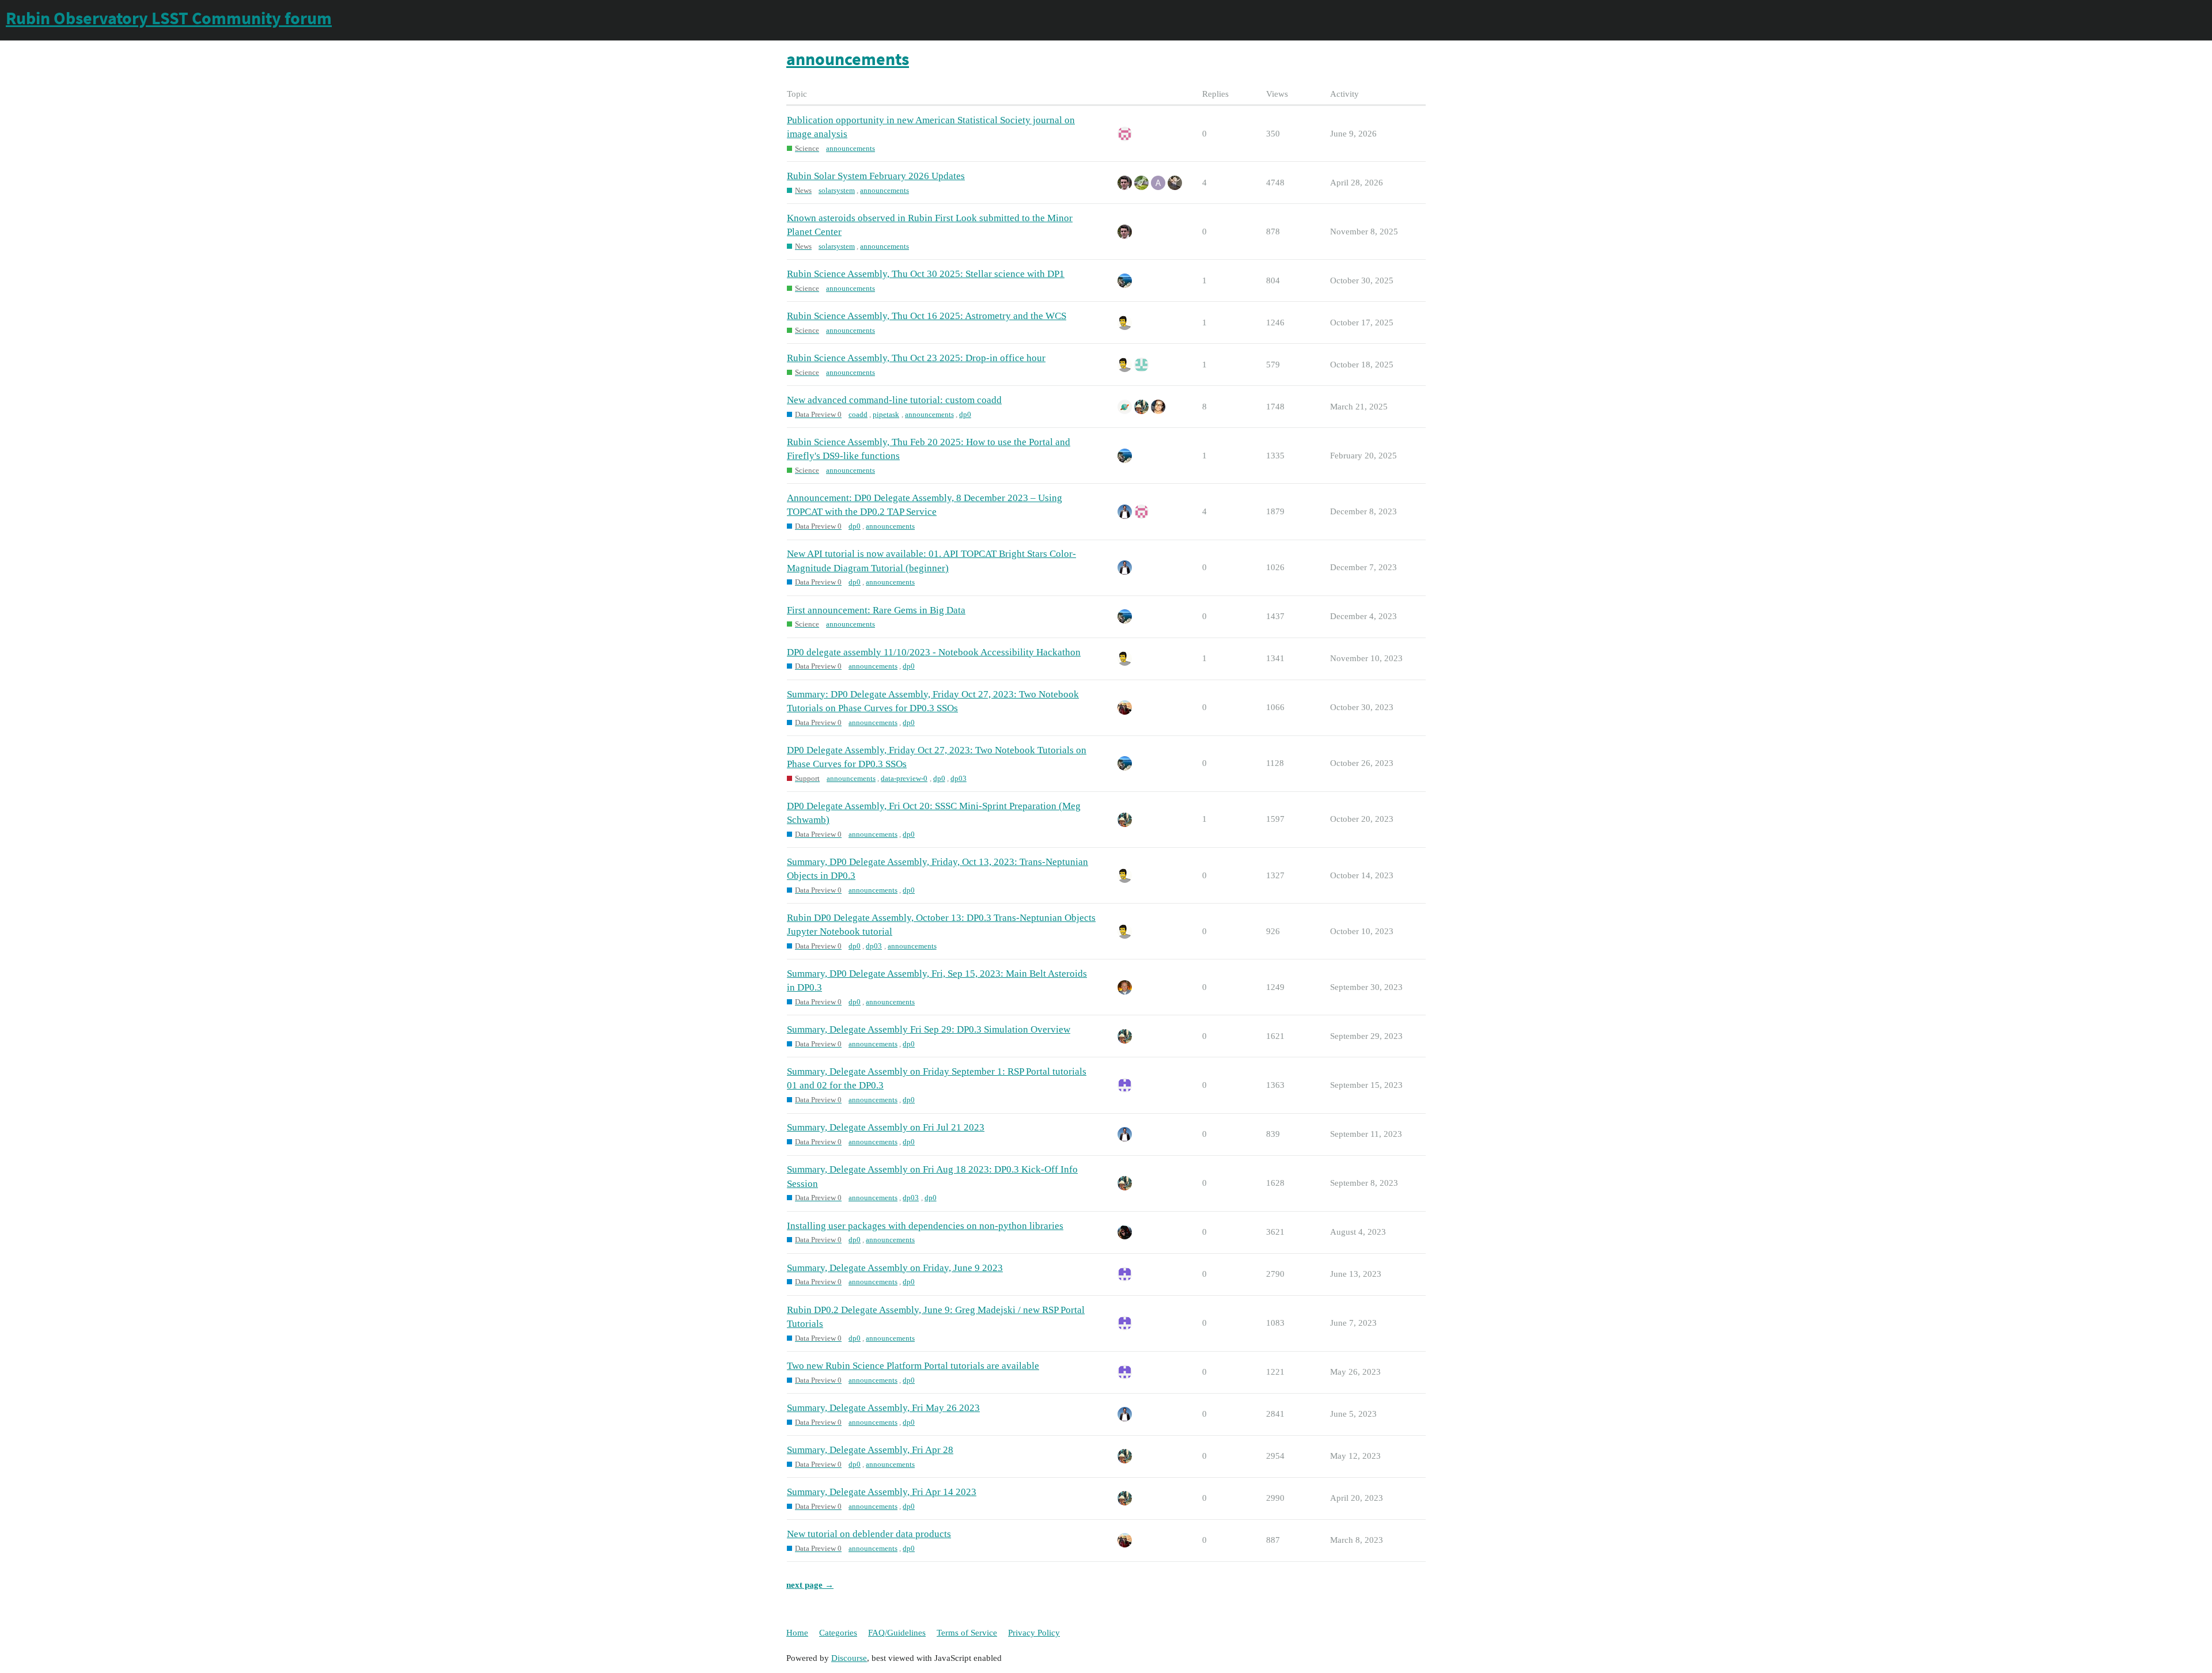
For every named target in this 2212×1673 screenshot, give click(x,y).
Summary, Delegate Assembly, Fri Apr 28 (870, 1450)
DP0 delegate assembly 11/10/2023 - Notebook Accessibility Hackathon (934, 652)
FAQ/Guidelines (897, 1633)
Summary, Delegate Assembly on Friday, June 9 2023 (895, 1268)
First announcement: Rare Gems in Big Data (876, 610)
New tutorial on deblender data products (869, 1534)
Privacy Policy (1034, 1633)
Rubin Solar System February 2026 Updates (876, 176)
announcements (851, 148)
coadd (858, 414)
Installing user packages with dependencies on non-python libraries (925, 1226)
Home (797, 1633)
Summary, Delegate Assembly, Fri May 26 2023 (883, 1408)
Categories (838, 1633)
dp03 (959, 778)
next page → (810, 1585)
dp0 (965, 414)
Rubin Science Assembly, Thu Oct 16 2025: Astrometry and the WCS (927, 316)
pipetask (886, 414)
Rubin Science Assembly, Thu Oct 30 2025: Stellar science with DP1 (926, 274)
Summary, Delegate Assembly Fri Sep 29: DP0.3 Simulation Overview (929, 1029)
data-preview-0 (904, 778)
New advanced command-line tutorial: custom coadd (894, 400)
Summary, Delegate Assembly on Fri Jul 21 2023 (886, 1127)
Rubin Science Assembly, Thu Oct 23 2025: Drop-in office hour (916, 358)
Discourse (849, 1658)
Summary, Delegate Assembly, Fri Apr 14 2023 (882, 1492)
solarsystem (837, 190)
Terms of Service (967, 1633)
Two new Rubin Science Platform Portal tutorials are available (913, 1366)
